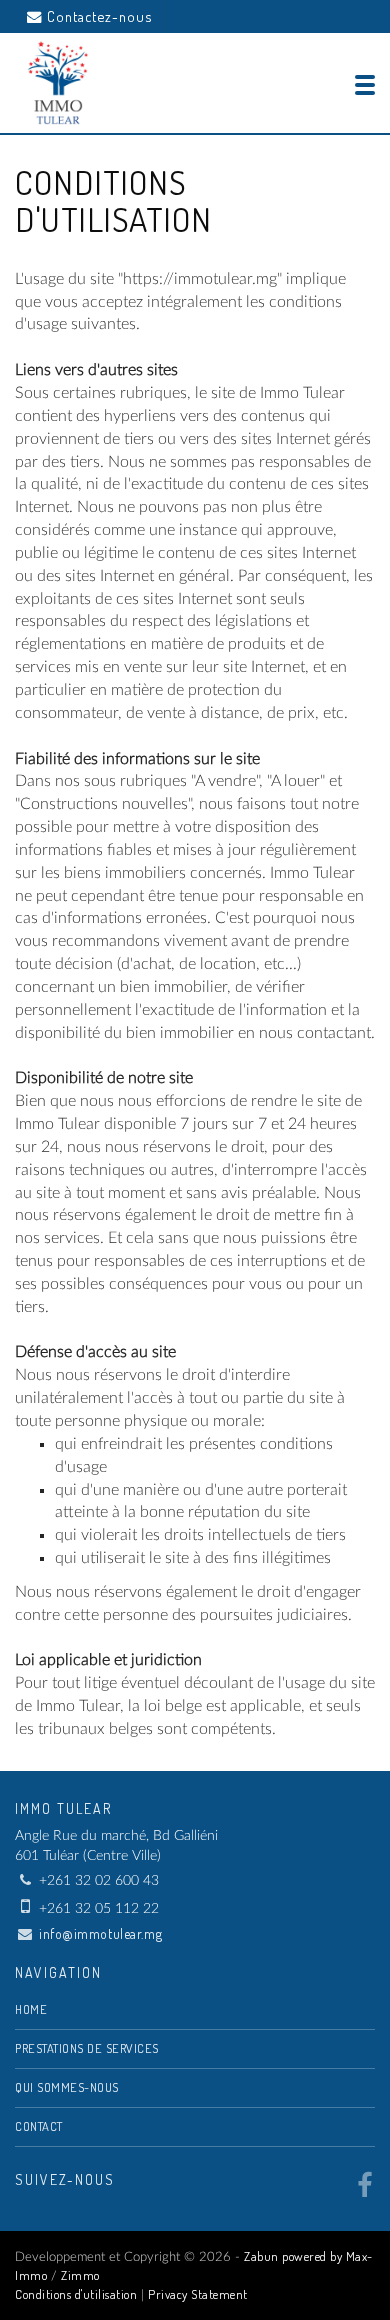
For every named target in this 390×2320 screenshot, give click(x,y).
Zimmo (80, 2275)
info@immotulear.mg (100, 1933)
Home (31, 2009)
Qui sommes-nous (67, 2087)
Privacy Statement (198, 2294)
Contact (39, 2126)
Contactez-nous (99, 16)
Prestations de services (87, 2048)
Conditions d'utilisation (76, 2294)
